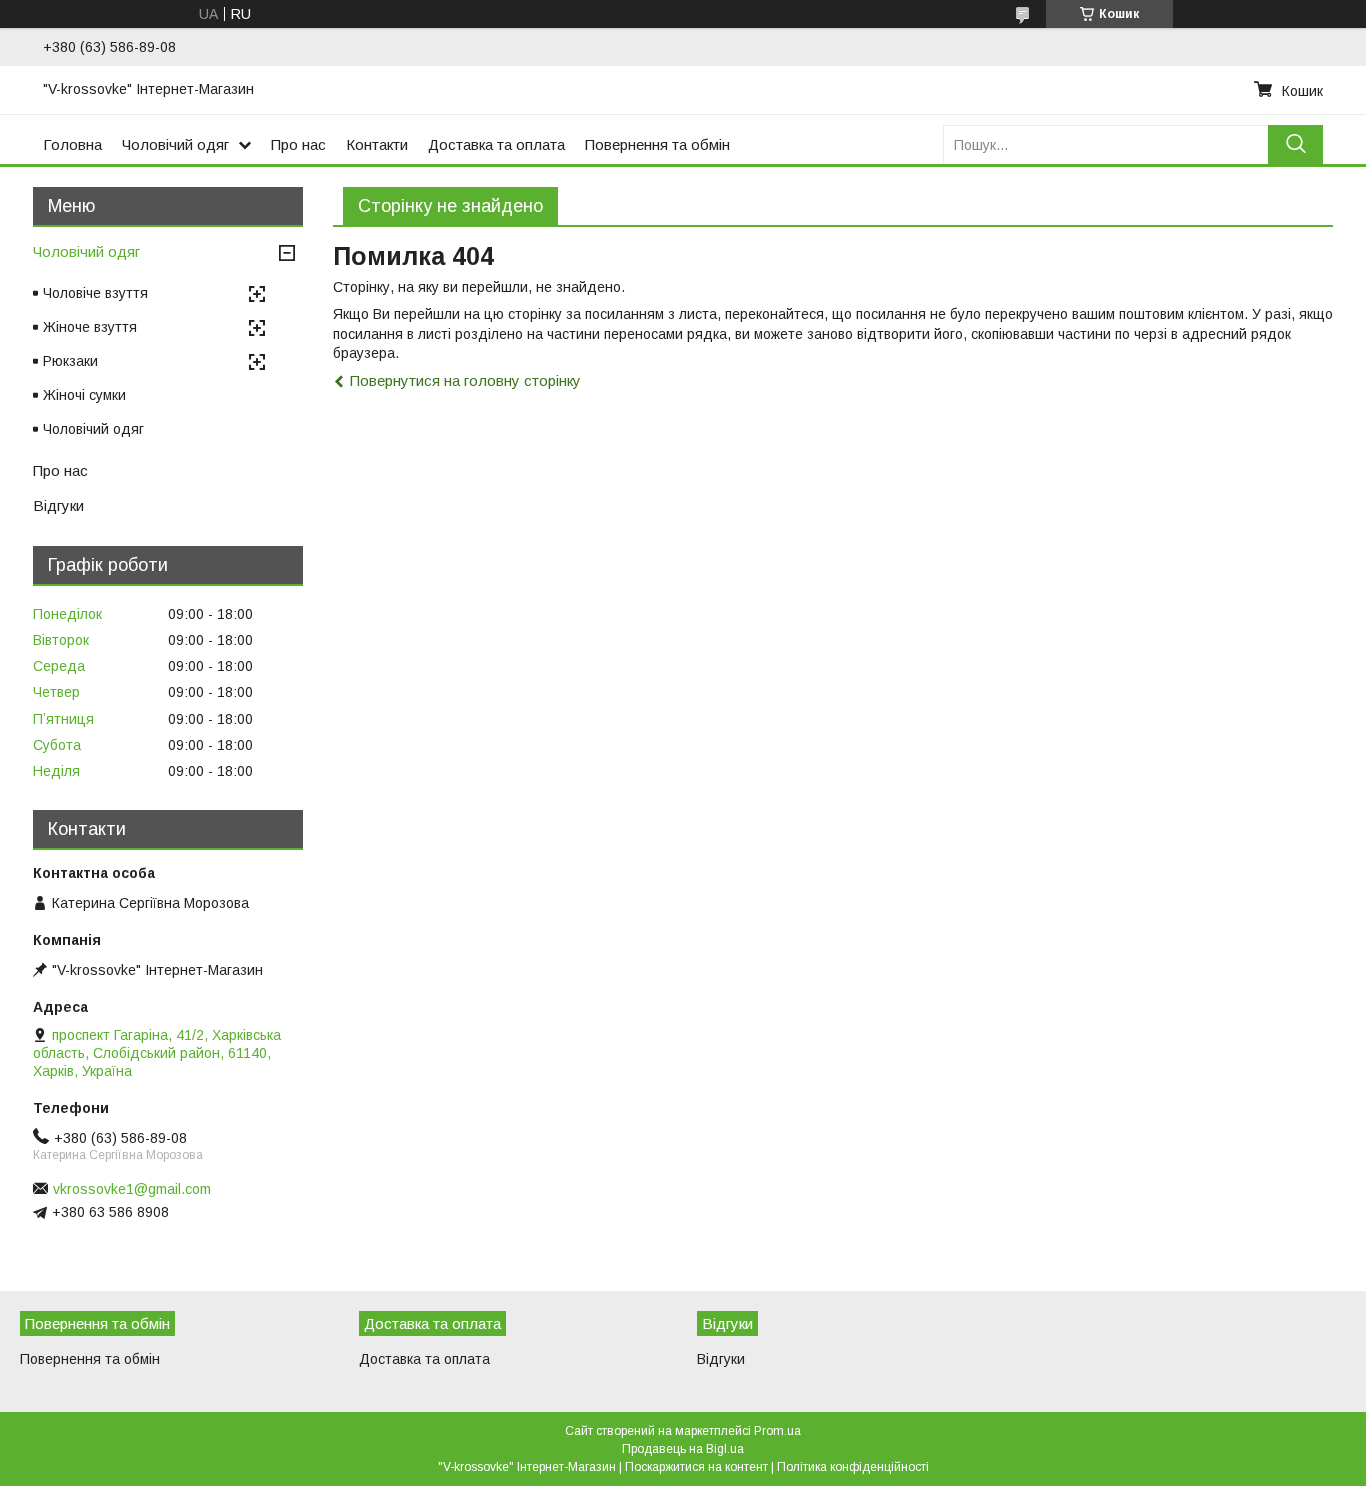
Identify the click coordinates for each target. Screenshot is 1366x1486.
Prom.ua (777, 1431)
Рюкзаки (70, 361)
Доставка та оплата (496, 144)
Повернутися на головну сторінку (465, 380)
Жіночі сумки (84, 395)
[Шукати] (1295, 144)
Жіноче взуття (90, 327)
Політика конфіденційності (853, 1467)
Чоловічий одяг (175, 144)
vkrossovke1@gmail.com (132, 1189)
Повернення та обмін (657, 144)
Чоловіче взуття (95, 293)
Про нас (298, 144)
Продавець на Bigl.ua (683, 1449)
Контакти (377, 144)
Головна (72, 144)
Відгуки (58, 505)
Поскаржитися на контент (696, 1467)
